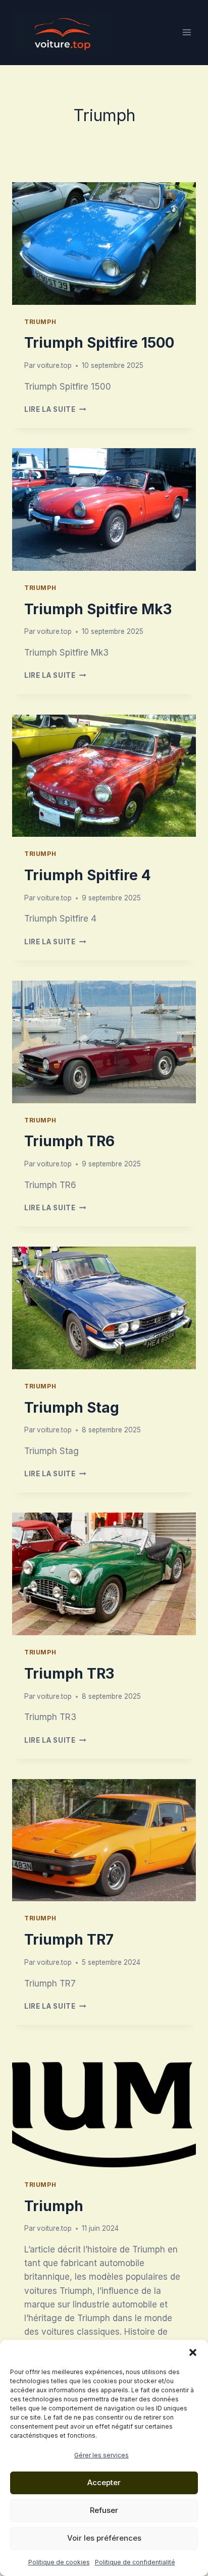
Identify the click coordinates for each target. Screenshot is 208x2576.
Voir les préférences (104, 2538)
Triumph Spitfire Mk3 (98, 609)
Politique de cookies (59, 2562)
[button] (193, 2352)
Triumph (40, 322)
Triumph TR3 (69, 1674)
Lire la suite (55, 409)
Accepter (104, 2482)
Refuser (104, 2510)
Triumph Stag (72, 1408)
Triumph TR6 (69, 1141)
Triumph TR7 (69, 1940)
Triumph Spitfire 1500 (99, 343)
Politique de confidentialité (135, 2562)
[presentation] (104, 244)
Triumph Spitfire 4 (88, 875)
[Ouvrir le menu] (187, 33)
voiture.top (54, 365)
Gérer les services (101, 2455)
